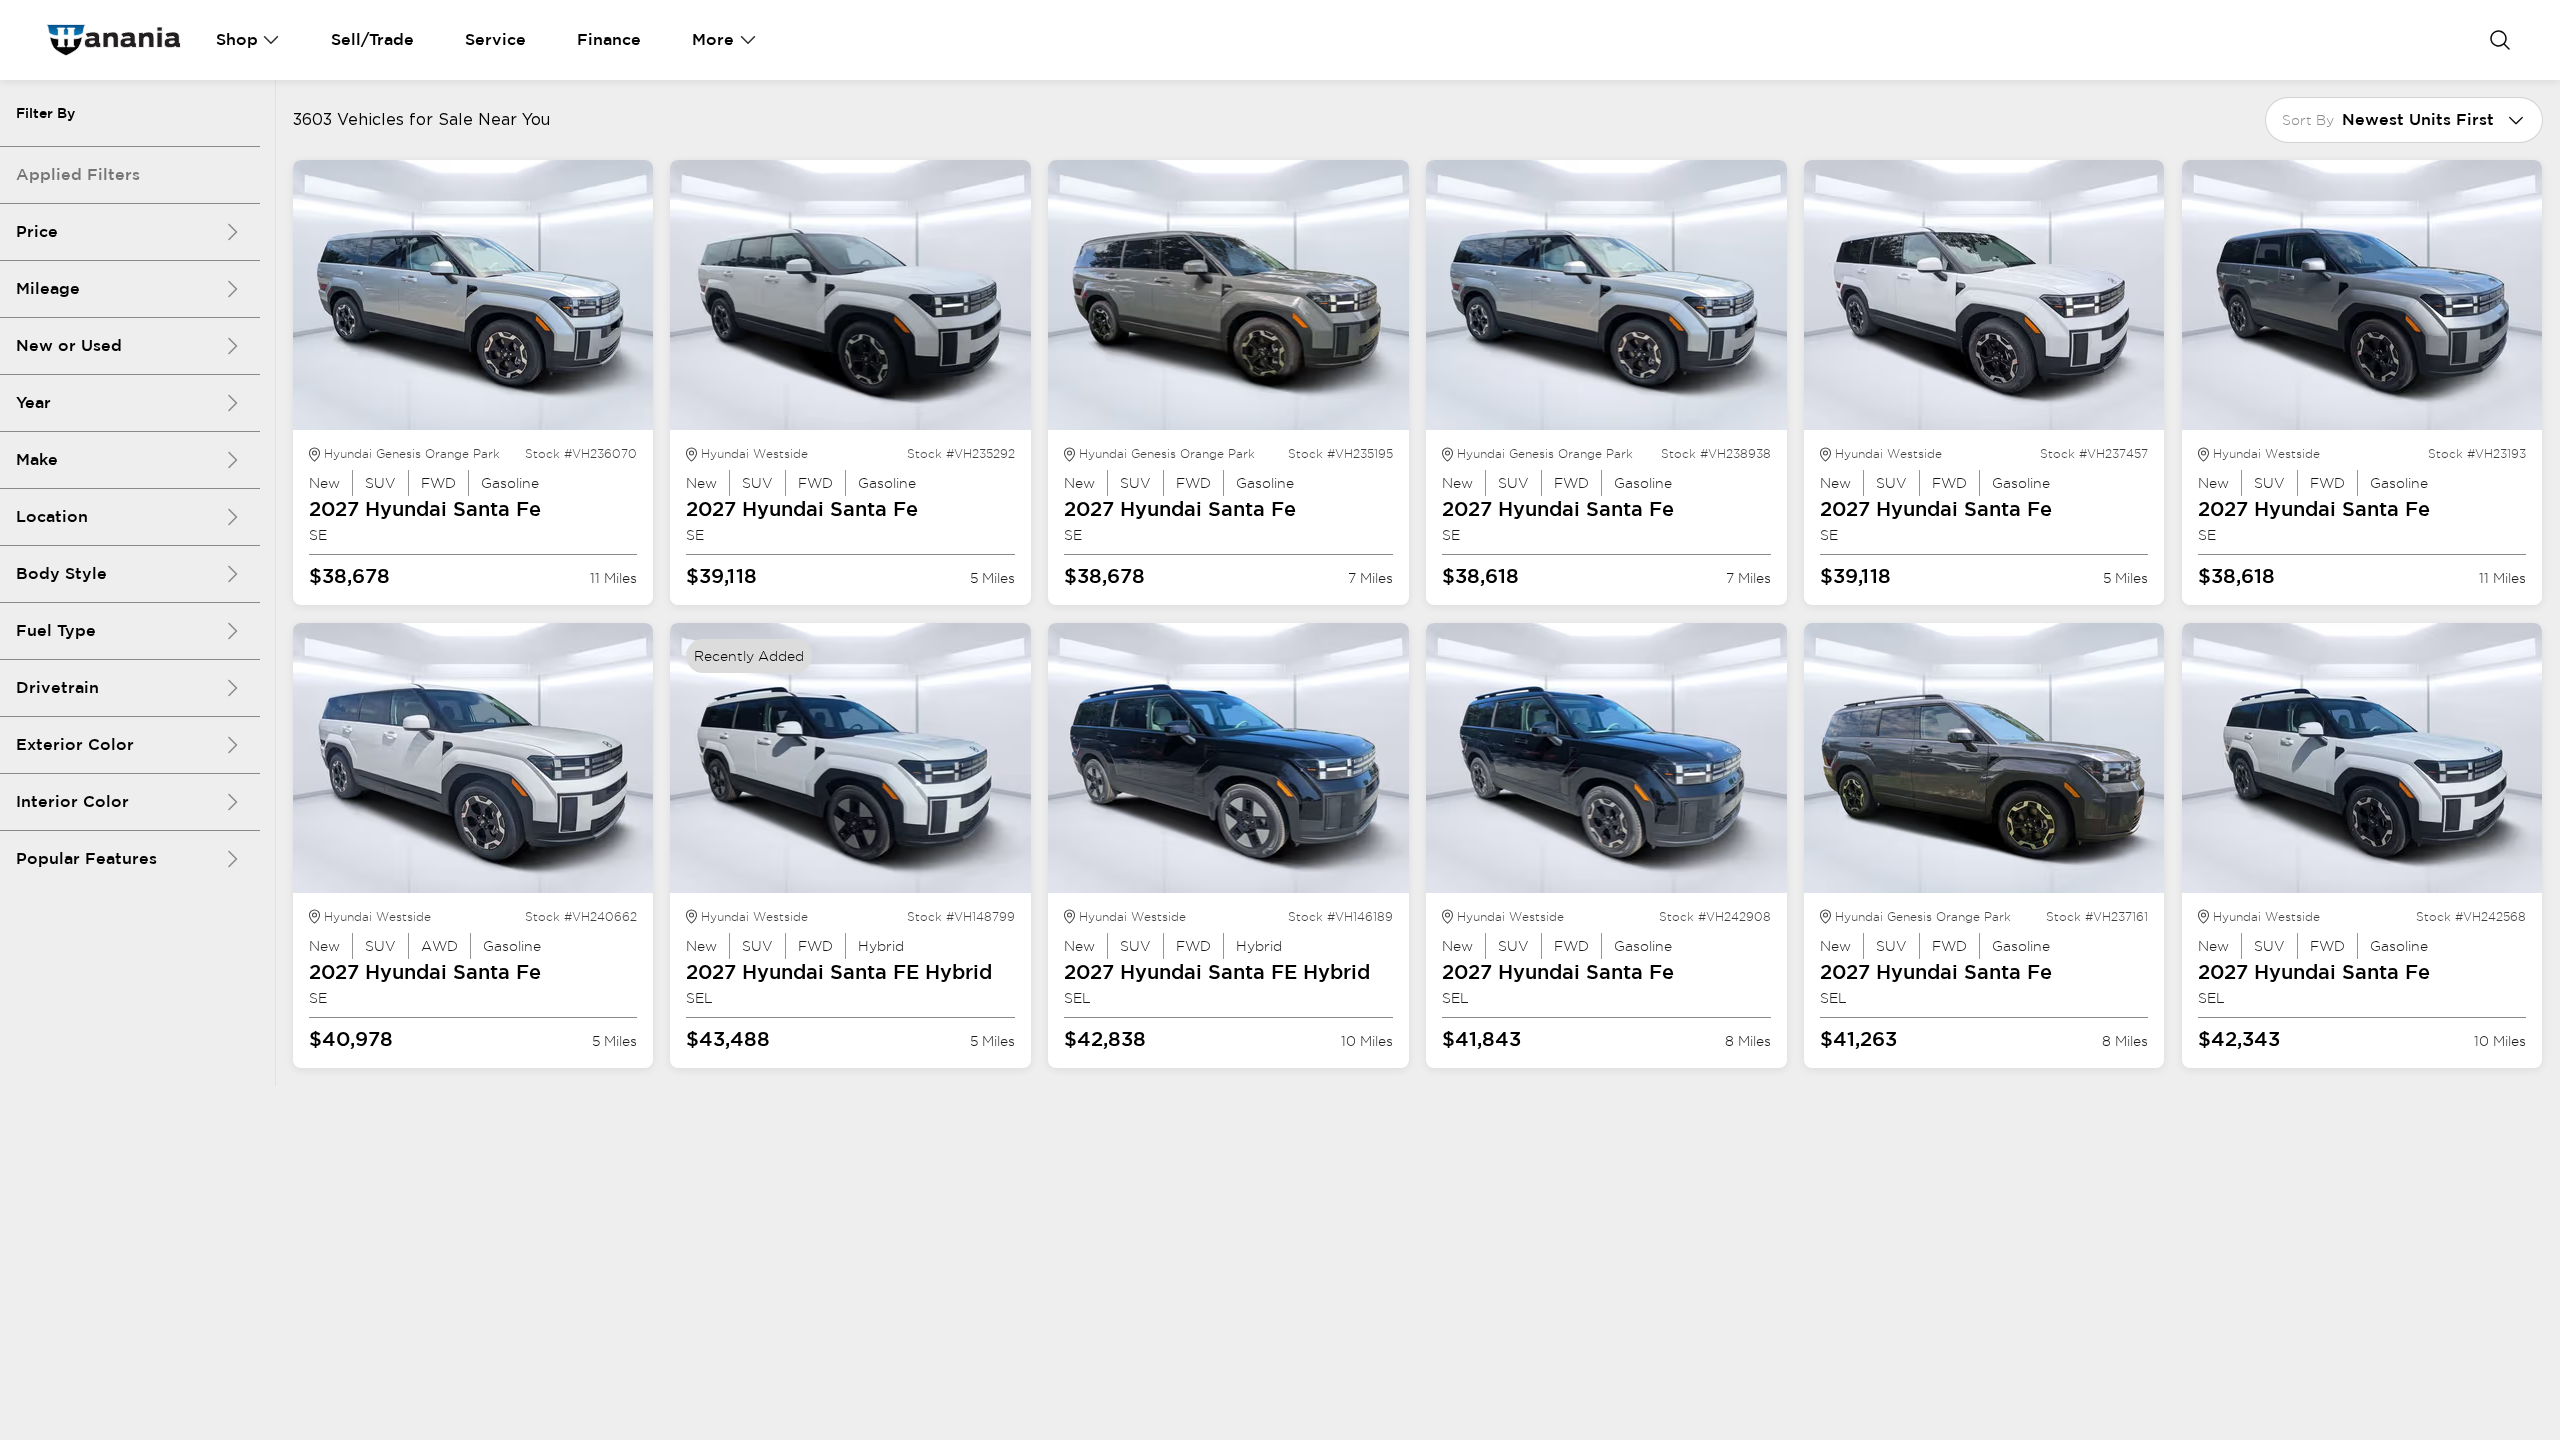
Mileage (48, 288)
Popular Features (86, 858)
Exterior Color (75, 744)
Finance (609, 39)
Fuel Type (56, 630)
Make (37, 459)
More (713, 39)
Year (33, 402)
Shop (237, 39)
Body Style (61, 573)
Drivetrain (57, 687)
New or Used (69, 345)
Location (52, 516)
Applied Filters (78, 174)
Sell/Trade (372, 39)
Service (495, 39)
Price (37, 231)
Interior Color (72, 801)
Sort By (2308, 120)
